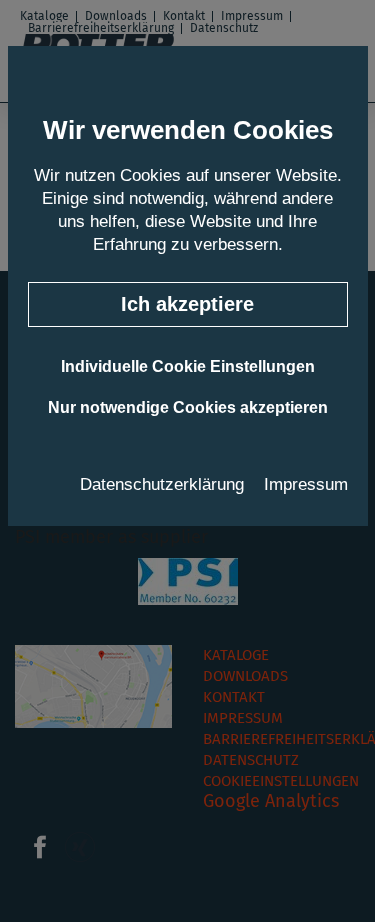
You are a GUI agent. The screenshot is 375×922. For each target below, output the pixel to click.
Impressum (306, 484)
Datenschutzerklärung (162, 484)
